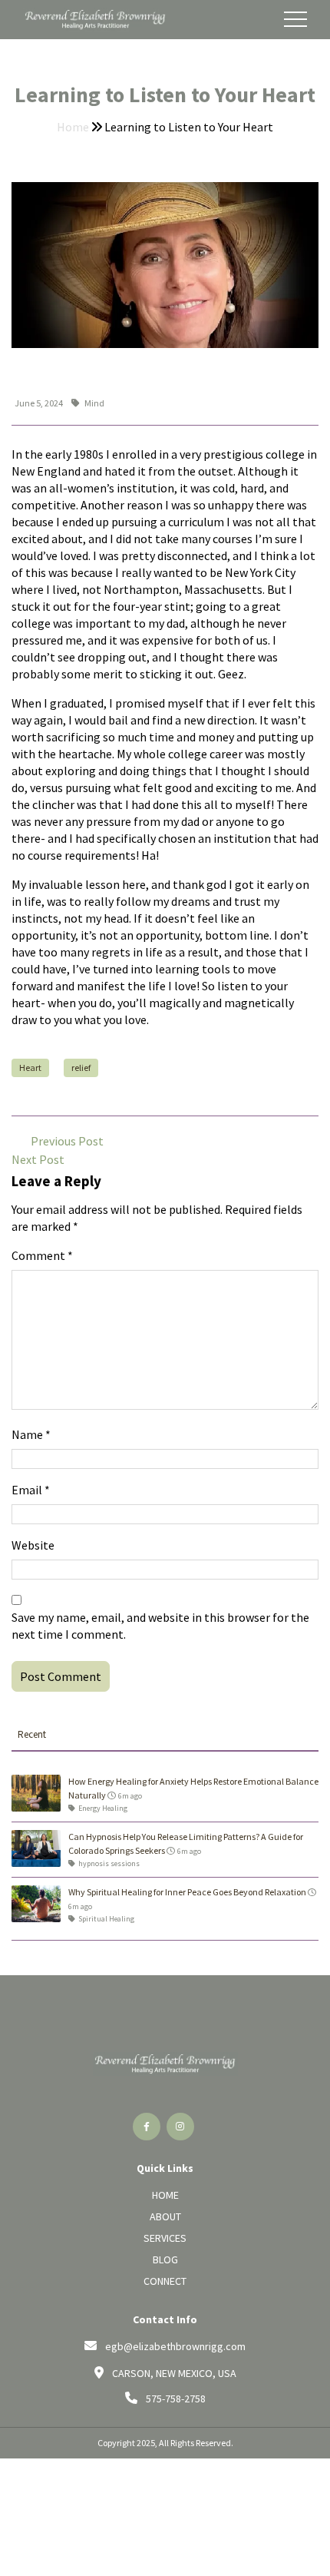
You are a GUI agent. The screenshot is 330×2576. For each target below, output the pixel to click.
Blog (165, 2259)
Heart (30, 1068)
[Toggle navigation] (295, 19)
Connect (165, 2281)
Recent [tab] (32, 1734)
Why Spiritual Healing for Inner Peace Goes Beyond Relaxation (187, 1892)
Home (74, 127)
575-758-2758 (176, 2399)
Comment (42, 1255)
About (165, 2216)
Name (31, 1434)
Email (31, 1490)
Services (165, 2238)
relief (81, 1068)
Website (33, 1545)
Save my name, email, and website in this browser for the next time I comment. (160, 1626)
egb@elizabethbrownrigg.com (175, 2346)
